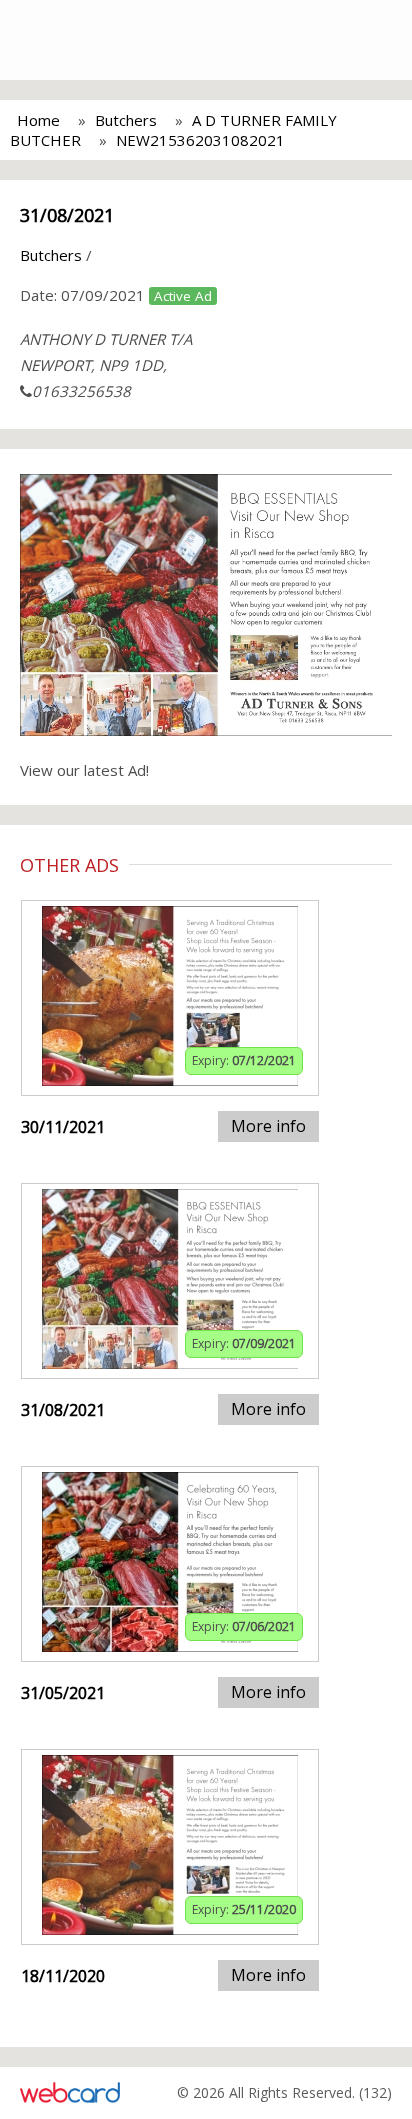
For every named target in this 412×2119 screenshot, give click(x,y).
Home (38, 120)
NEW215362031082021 (200, 140)
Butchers (126, 120)
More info (268, 1126)
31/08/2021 (67, 215)
